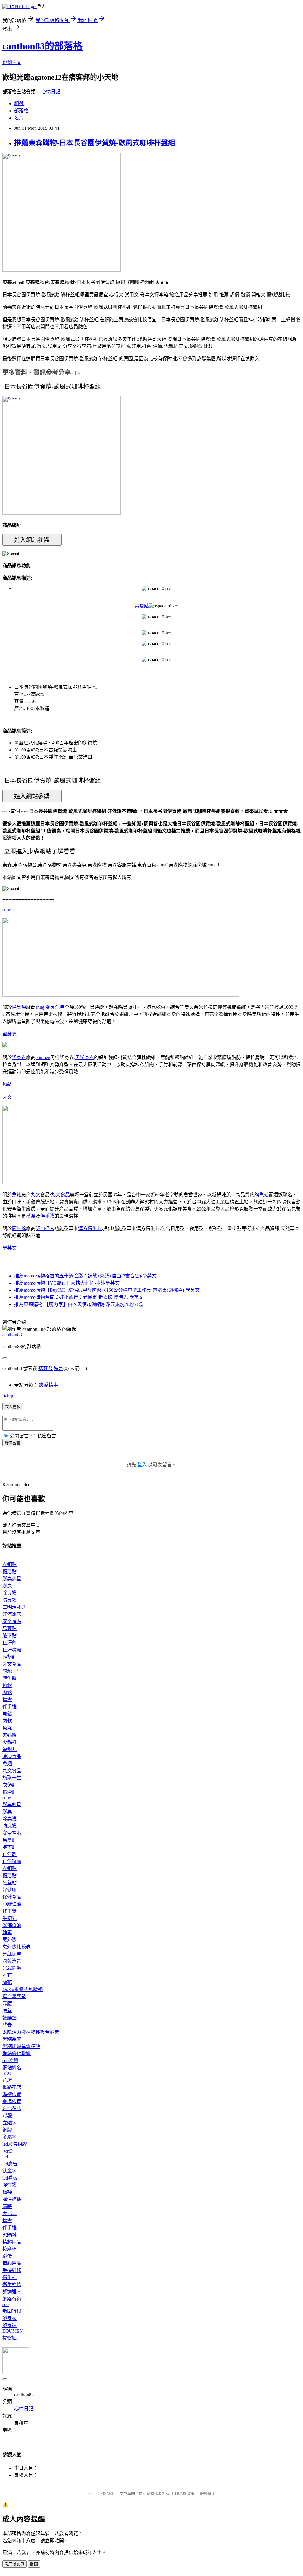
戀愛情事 (49, 1385)
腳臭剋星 (55, 1007)
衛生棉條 (12, 2285)
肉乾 (7, 1721)
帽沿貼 (9, 1572)
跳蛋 (7, 2256)
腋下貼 (9, 1636)
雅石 (7, 1975)
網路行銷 (12, 2299)
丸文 (7, 1097)
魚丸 (7, 1728)
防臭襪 (9, 1600)
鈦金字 (9, 2171)
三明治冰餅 (14, 1607)
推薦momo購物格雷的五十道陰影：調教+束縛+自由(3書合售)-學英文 (85, 1276)
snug (7, 910)
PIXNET (107, 2493)
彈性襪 (9, 2185)
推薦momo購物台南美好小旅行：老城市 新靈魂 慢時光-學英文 (79, 1297)
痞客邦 (46, 1368)
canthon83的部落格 (42, 46)
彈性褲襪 (12, 2199)
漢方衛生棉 (90, 1228)
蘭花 (7, 1982)
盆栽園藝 (12, 1968)
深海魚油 (12, 1925)
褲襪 (7, 2192)
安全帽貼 (12, 1621)
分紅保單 (12, 1954)
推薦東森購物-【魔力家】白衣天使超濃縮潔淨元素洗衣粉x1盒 (79, 1304)
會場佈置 (12, 2101)
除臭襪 (19, 1007)
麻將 (7, 2206)
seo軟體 (10, 2061)
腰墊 (7, 2011)
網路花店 (12, 2087)
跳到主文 (12, 62)
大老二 (9, 2213)
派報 (7, 2116)
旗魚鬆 (262, 1195)
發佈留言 (12, 1443)
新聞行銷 (12, 2311)
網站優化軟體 (17, 2053)
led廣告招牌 (15, 2144)
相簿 (19, 104)
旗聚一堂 (12, 1671)
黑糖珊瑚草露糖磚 (21, 2046)
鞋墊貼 (9, 1657)
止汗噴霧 (12, 1650)
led (5, 2157)
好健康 (9, 1890)
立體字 (9, 2123)
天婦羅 (9, 1735)
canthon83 (12, 1335)
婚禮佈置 (12, 2094)
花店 (7, 2080)
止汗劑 (9, 1643)
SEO (7, 2073)
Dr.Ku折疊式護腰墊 (22, 1989)
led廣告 (10, 2164)
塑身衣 (9, 1034)
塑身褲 (9, 2325)
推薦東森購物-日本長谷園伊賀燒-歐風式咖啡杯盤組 (95, 143)
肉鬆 (7, 1692)
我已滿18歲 (14, 2564)
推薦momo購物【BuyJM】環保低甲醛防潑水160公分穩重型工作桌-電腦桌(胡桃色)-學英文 (107, 1290)
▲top (8, 1395)
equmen (43, 1057)
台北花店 (12, 2109)
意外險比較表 (17, 1947)
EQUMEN (13, 2331)
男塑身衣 (85, 1057)
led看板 (10, 2178)
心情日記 (51, 92)
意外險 (9, 1940)
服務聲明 (208, 2493)
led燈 (8, 2151)
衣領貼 (9, 1564)
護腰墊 (9, 2018)
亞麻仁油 (12, 1904)
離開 (34, 2564)
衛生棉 (19, 1228)
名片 (19, 118)
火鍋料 (9, 1742)
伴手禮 (47, 1216)
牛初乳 (9, 1918)
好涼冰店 (12, 1614)
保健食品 (12, 1897)
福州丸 (9, 1749)
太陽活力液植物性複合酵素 (31, 2032)
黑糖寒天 (12, 2039)
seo (5, 2304)
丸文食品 (60, 1195)
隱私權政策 (185, 2493)
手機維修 (12, 2270)
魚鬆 (7, 1084)
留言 (59, 1368)
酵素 (7, 1933)
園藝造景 (12, 1961)
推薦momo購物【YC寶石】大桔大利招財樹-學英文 (67, 1283)
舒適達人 (45, 1228)
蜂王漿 (9, 1911)
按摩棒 (9, 2249)
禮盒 (31, 1216)
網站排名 (12, 2068)
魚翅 (7, 1764)
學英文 (9, 1248)
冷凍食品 (12, 1756)
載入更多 (12, 1407)
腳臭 (7, 1586)
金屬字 (9, 2137)
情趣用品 (12, 2242)
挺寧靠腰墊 (14, 1997)
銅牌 (7, 2130)
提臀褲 (9, 2338)
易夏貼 (142, 606)
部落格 (21, 111)
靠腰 (7, 2004)
